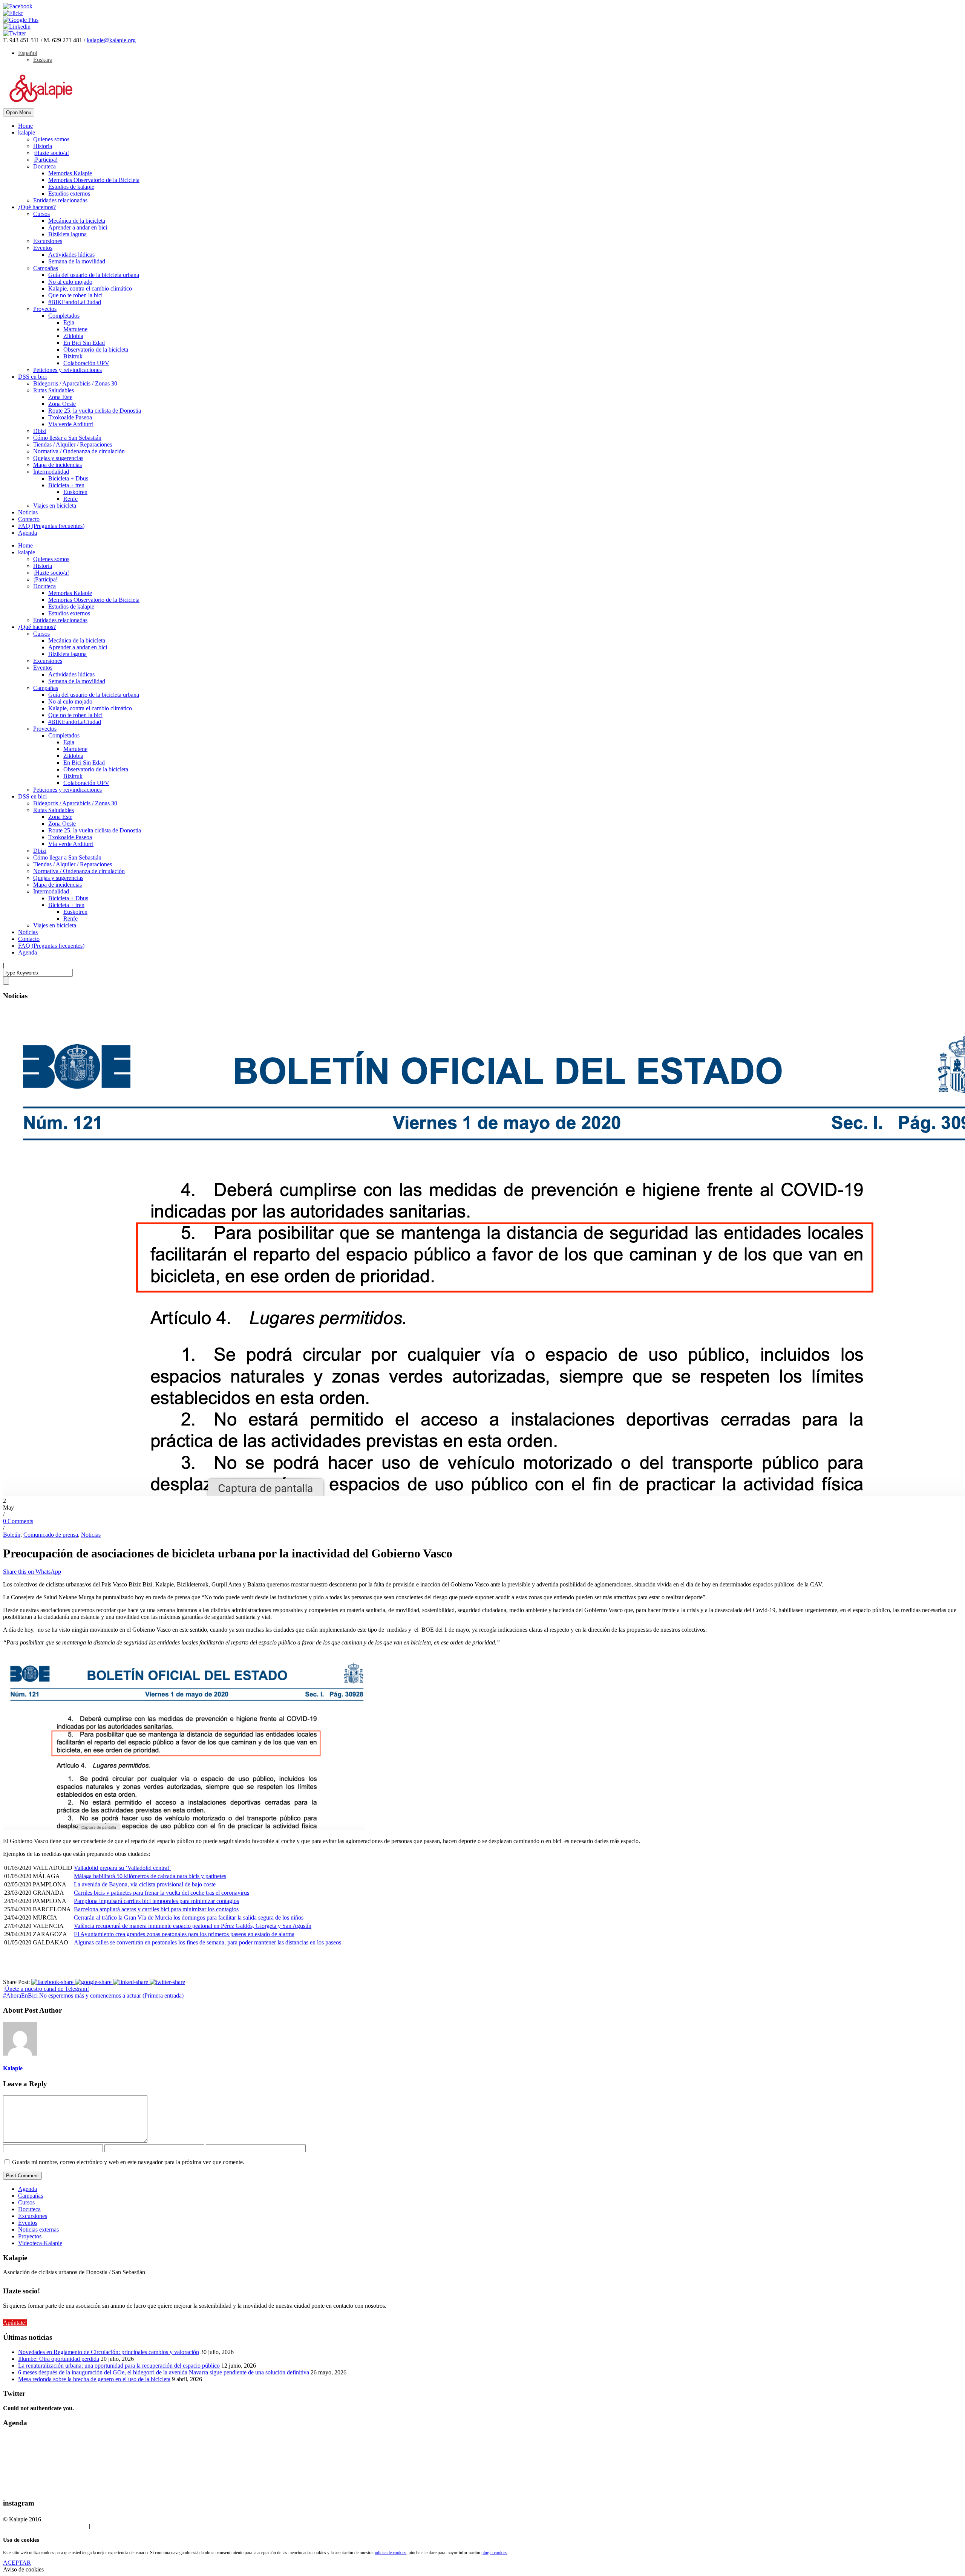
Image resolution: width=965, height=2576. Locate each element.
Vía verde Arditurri (71, 424)
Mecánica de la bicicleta (77, 221)
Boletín (12, 1535)
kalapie (27, 132)
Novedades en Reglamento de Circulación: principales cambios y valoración (109, 2352)
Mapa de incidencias (57, 465)
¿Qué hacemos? (37, 207)
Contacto (29, 519)
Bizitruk (73, 356)
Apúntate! (15, 2323)
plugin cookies (494, 2553)
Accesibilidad (132, 2526)
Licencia (103, 2526)
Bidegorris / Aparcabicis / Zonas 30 (75, 383)
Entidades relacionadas (60, 200)
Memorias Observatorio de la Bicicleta (94, 180)
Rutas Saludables (54, 390)
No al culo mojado (70, 282)
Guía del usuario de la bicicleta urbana (94, 275)
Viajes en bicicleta (55, 506)
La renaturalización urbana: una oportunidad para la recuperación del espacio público (119, 2366)
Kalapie (13, 2068)
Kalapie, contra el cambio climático (90, 288)
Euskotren (75, 492)
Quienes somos (51, 139)
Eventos (43, 248)
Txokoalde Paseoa (70, 417)
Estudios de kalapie (71, 187)
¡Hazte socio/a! (51, 153)
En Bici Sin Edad (84, 343)
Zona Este (60, 397)
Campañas (46, 268)
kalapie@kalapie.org (111, 40)
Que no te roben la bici (75, 295)
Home (25, 126)
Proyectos (45, 309)
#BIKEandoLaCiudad (75, 302)
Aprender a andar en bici (78, 227)
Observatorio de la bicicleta (96, 350)
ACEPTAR (17, 2563)
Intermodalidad (51, 472)
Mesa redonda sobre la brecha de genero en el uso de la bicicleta (94, 2379)
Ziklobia (73, 336)
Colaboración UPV (86, 363)
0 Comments (18, 1521)
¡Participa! (45, 160)
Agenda (28, 533)
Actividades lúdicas (71, 255)
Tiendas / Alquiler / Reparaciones (73, 444)
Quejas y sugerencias (58, 458)
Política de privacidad (62, 2526)
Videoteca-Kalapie (40, 2243)
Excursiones (48, 241)
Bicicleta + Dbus (68, 478)
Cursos (41, 214)
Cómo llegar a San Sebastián (67, 438)
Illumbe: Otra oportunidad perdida (59, 2359)
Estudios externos (69, 194)
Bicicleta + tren (66, 485)
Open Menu (19, 112)
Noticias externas (38, 2230)
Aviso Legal (18, 2526)
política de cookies (390, 2553)
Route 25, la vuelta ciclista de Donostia (95, 411)
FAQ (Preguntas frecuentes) (51, 526)
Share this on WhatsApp (32, 1572)
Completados (64, 316)
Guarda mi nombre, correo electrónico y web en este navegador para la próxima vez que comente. (128, 2162)
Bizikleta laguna (67, 234)
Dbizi (40, 431)
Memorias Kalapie (70, 173)
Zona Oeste (62, 404)
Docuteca (44, 166)
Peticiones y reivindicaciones (67, 370)
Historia (43, 146)
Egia (69, 322)
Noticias (28, 512)
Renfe (70, 499)
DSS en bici (32, 377)
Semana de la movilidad (77, 261)
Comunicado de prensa (51, 1535)
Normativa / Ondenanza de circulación (79, 451)
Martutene (75, 329)
